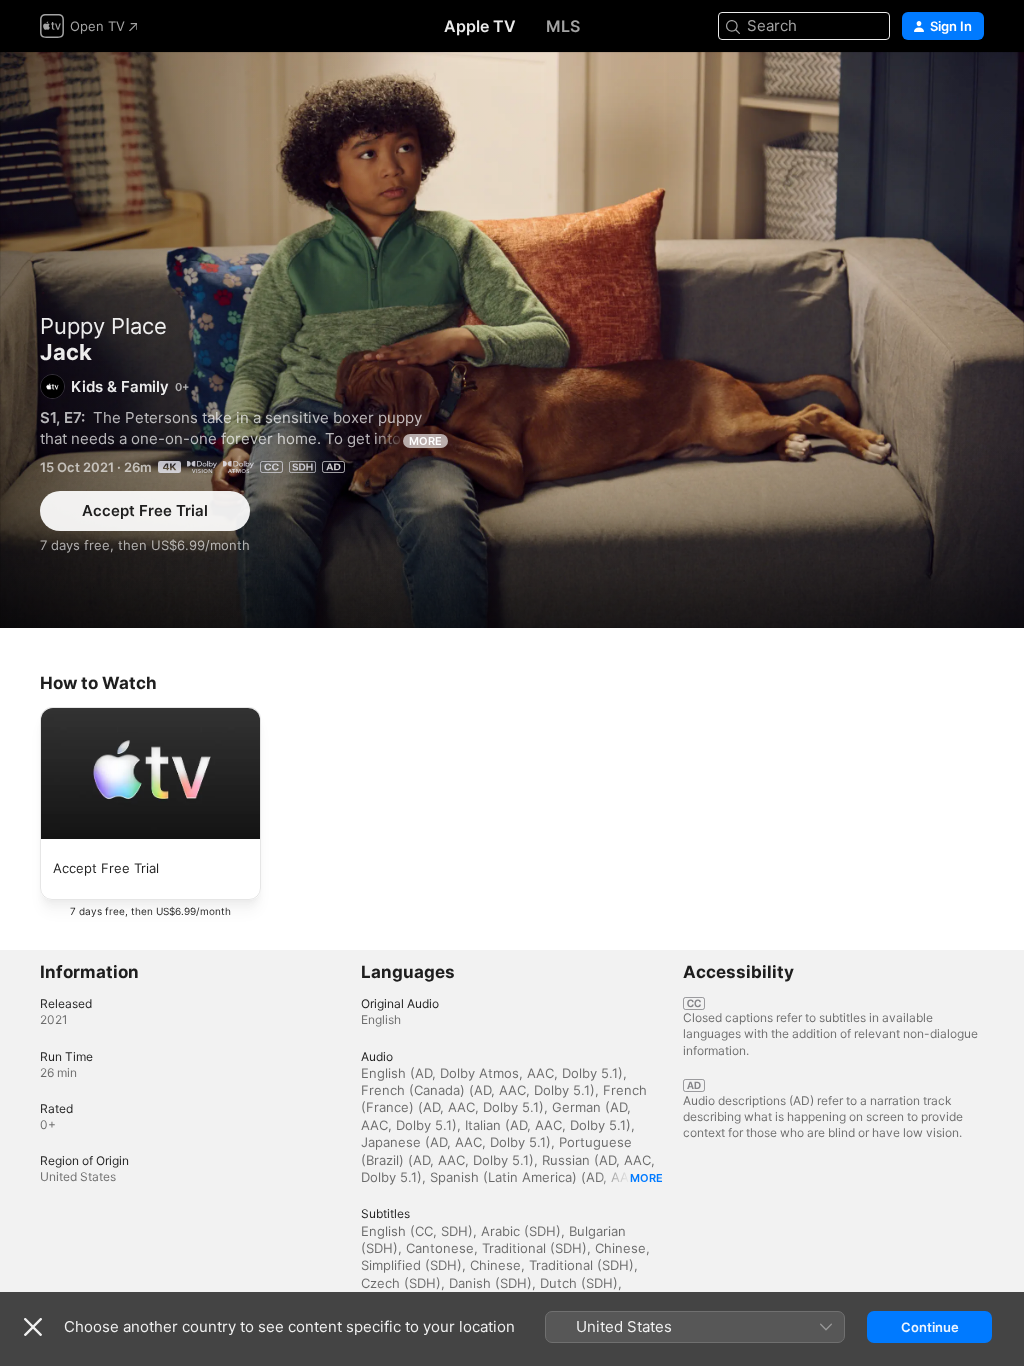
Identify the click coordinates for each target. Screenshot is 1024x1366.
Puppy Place (103, 326)
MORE (425, 441)
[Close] (33, 1327)
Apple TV (480, 26)
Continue (930, 1327)
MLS (563, 26)
